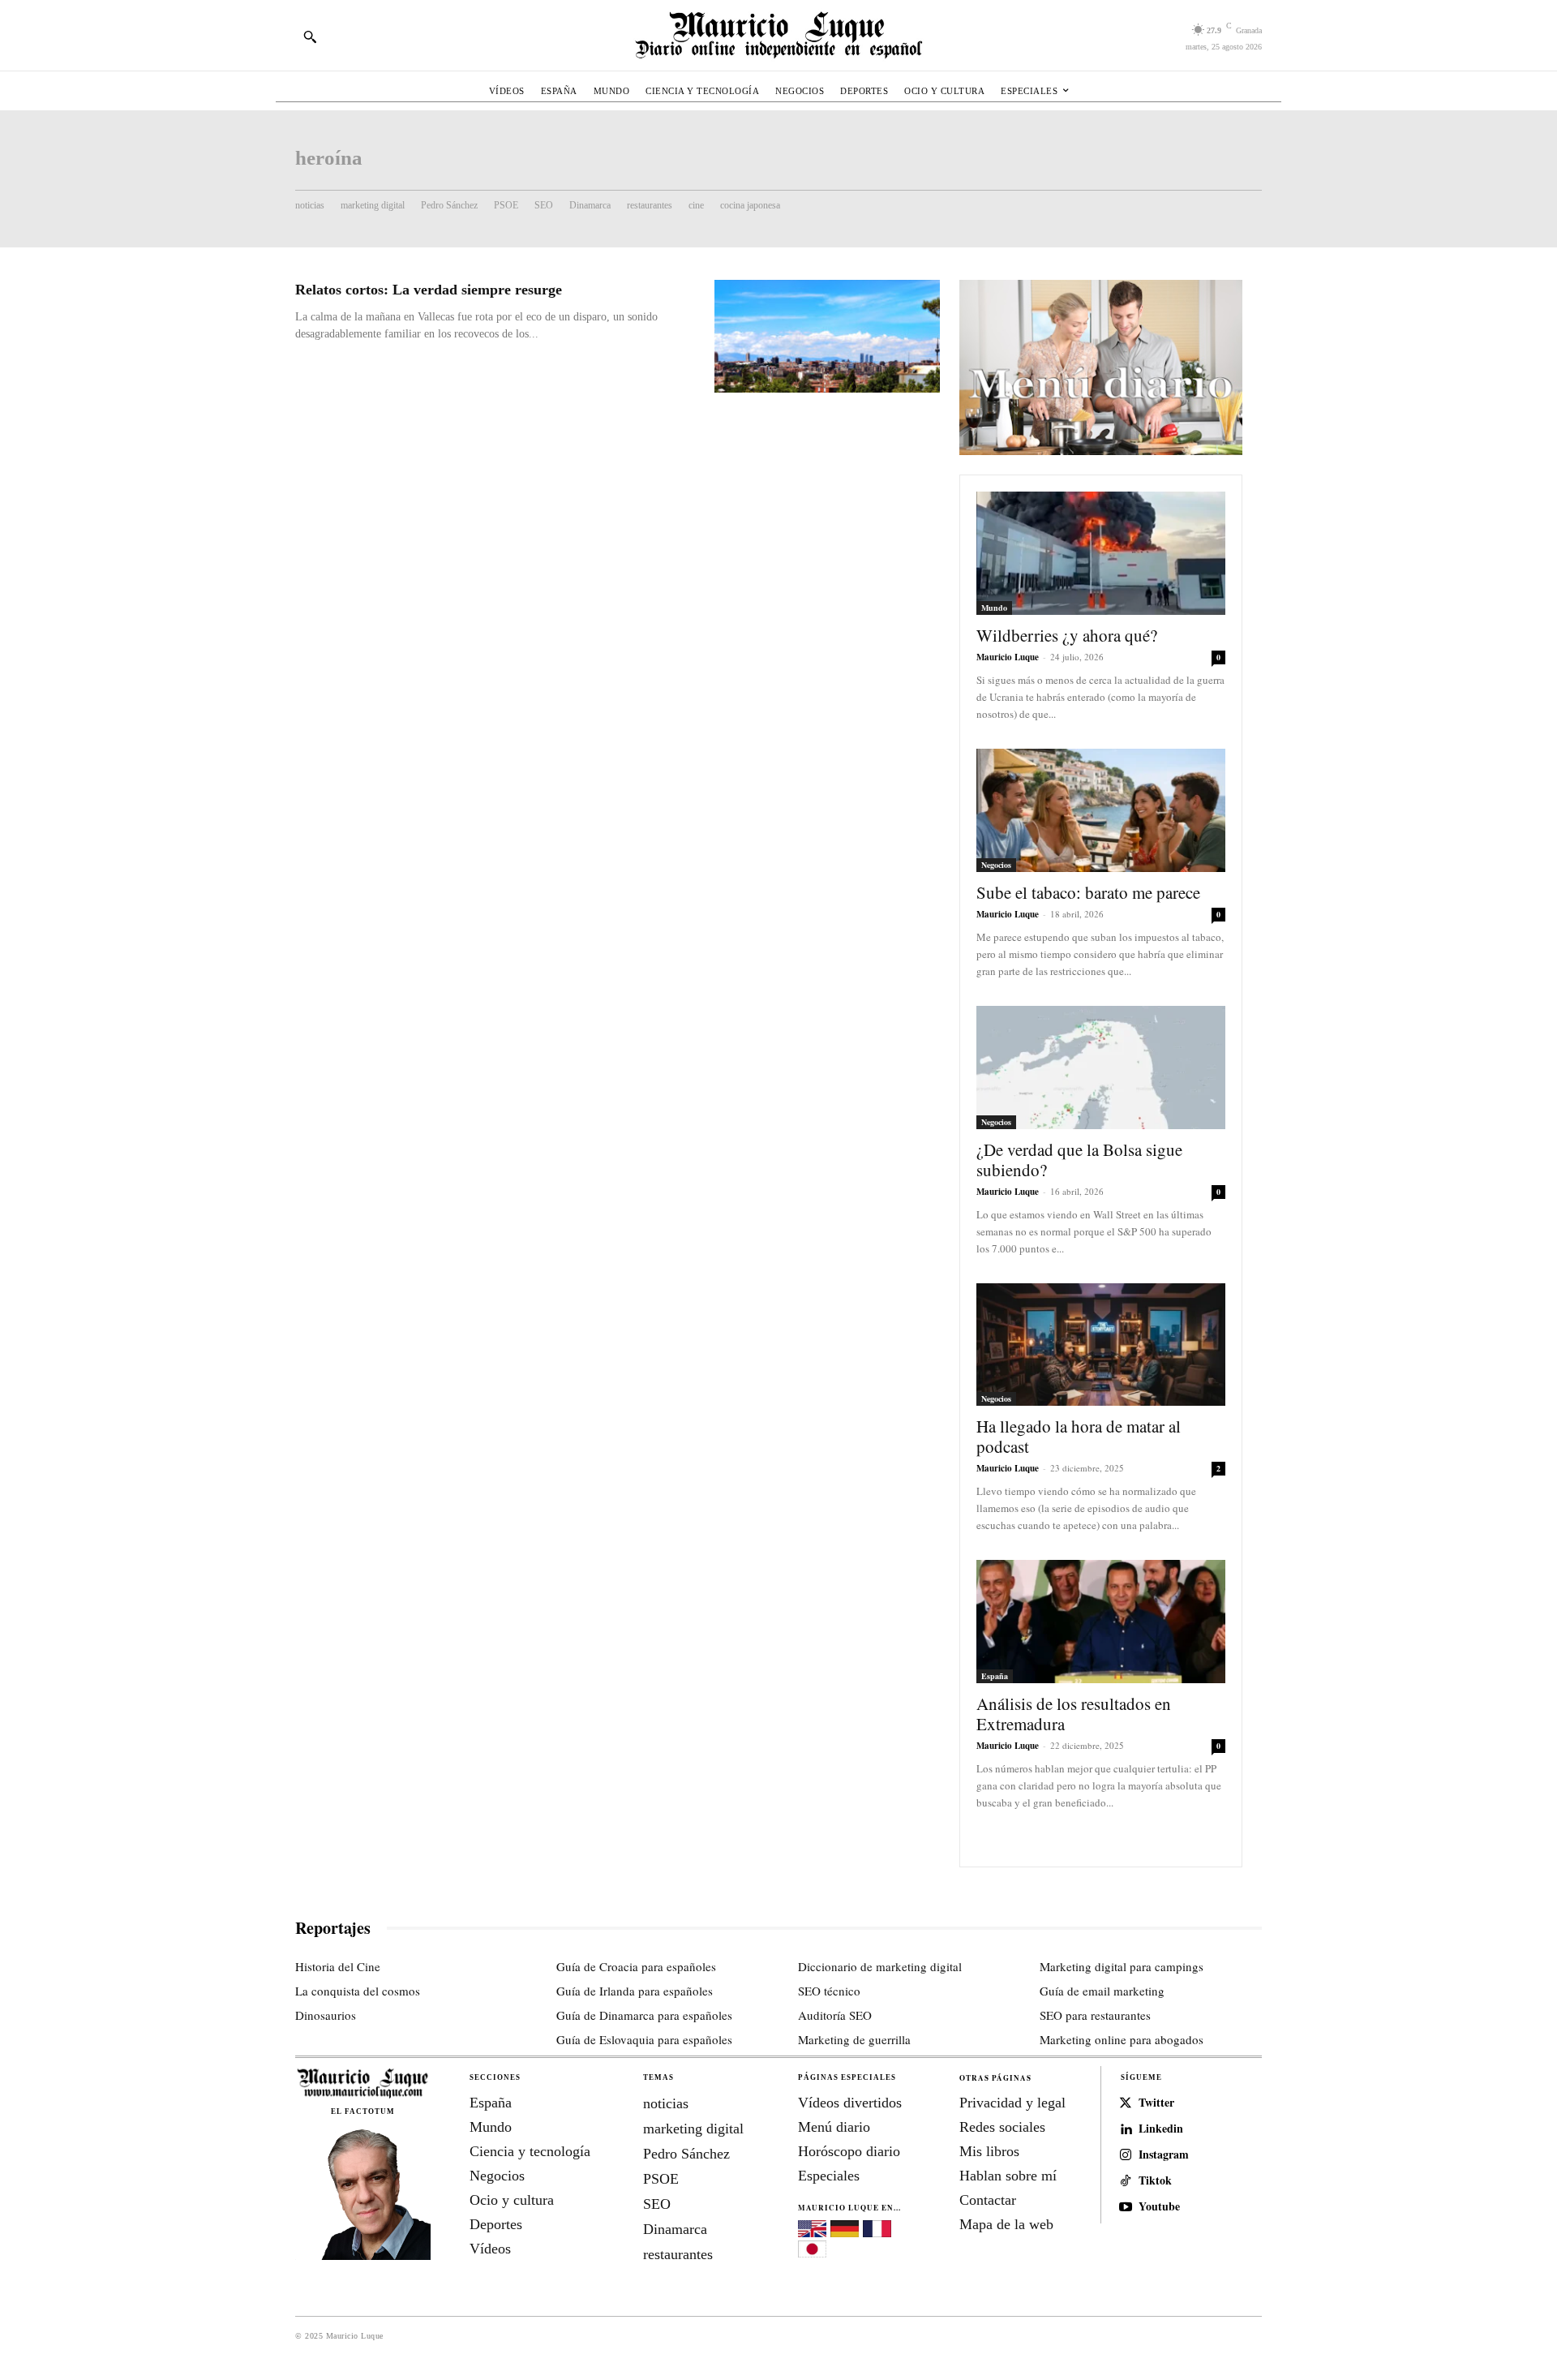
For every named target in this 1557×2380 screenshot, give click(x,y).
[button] (310, 37)
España (995, 1676)
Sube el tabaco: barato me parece (1088, 892)
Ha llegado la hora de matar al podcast (1079, 1436)
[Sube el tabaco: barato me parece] (1101, 810)
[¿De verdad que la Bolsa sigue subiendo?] (1101, 1068)
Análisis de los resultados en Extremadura (1074, 1714)
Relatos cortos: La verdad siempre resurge (429, 290)
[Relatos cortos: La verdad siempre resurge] (827, 336)
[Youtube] (1126, 2207)
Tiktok (1155, 2181)
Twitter (1156, 2103)
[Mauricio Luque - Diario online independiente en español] (778, 35)
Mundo (994, 608)
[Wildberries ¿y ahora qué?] (1101, 553)
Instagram (1164, 2155)
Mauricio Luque (1008, 657)
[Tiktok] (1126, 2181)
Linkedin (1161, 2129)
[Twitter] (1126, 2103)
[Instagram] (1126, 2155)
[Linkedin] (1126, 2129)
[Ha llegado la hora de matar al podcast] (1101, 1345)
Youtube (1159, 2207)
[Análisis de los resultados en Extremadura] (1101, 1622)
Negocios (996, 865)
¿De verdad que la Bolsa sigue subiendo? (1079, 1160)
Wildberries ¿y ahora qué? (1067, 635)
